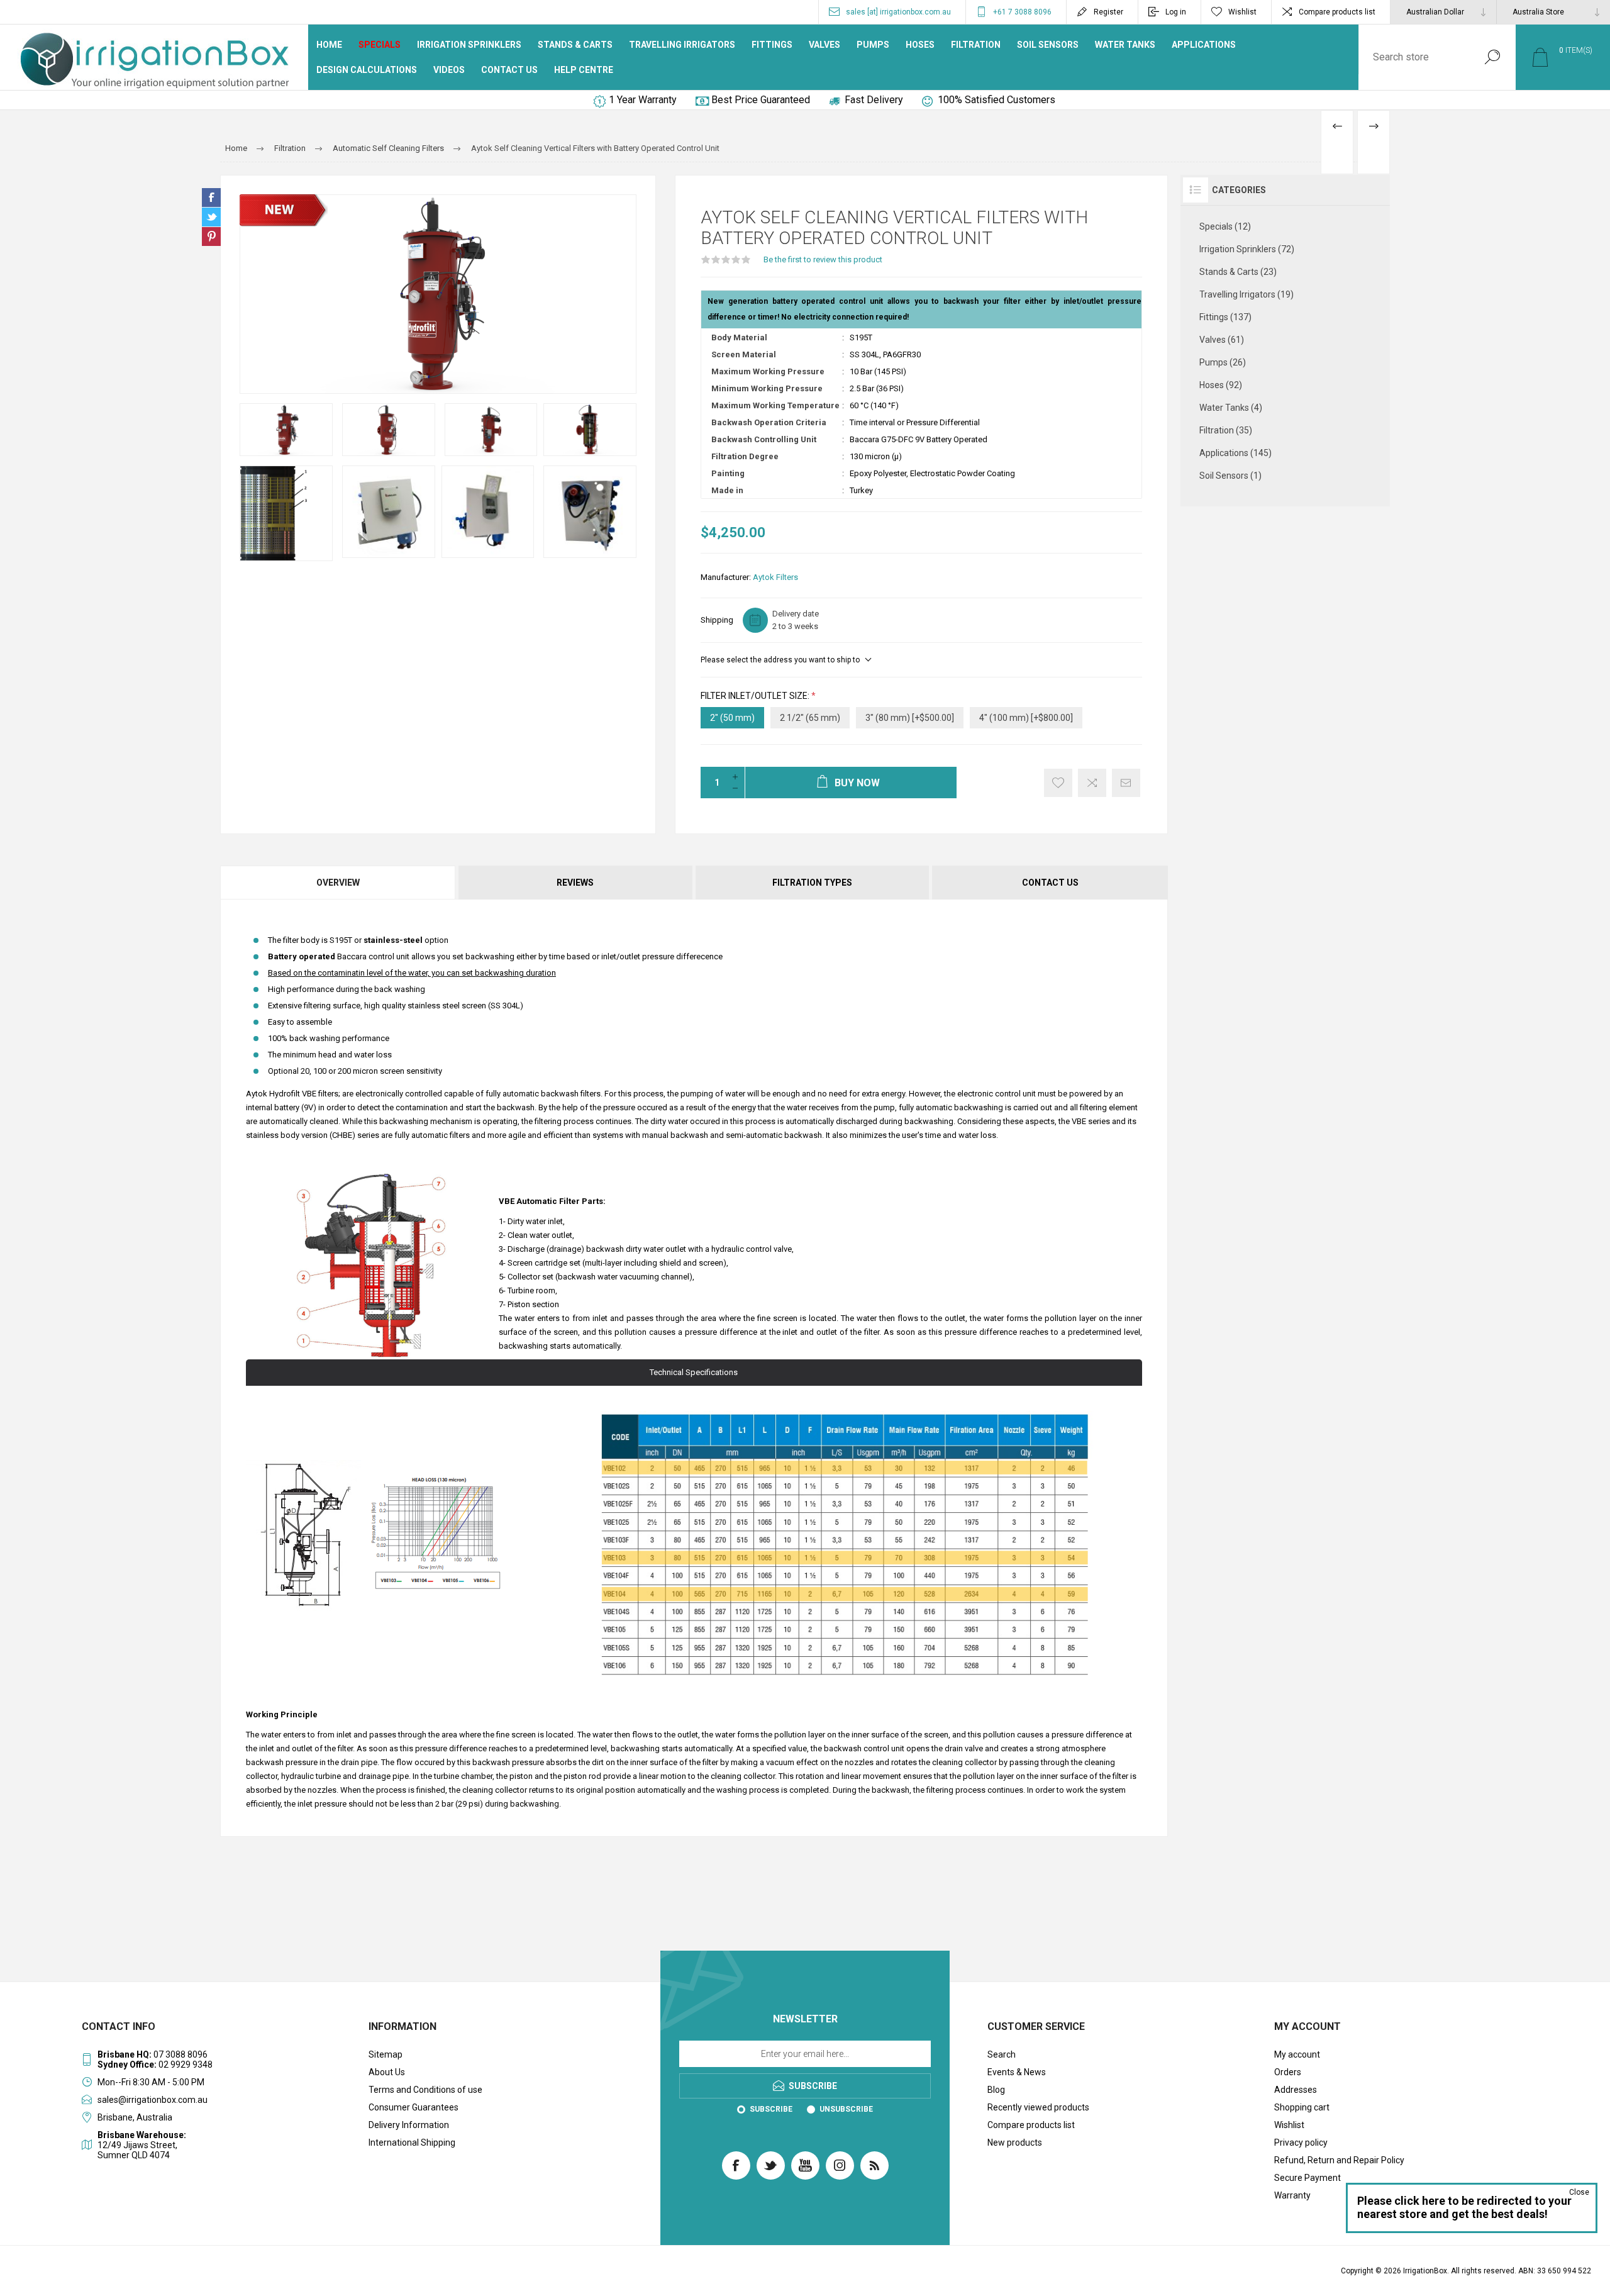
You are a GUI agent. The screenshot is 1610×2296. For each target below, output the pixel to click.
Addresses (1296, 2090)
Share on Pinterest (211, 237)
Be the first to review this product (823, 259)
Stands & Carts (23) (1238, 272)
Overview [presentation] (338, 883)
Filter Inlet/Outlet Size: (756, 696)
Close (1579, 2192)
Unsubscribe (846, 2109)
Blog (996, 2090)
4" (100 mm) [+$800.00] (1026, 718)
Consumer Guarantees (414, 2107)
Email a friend (1126, 783)
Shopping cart (1302, 2107)
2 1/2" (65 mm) (810, 718)
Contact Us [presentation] (1050, 883)
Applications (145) (1235, 453)
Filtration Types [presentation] (812, 883)
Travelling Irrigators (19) (1246, 294)
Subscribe (771, 2109)
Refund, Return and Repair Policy (1339, 2160)
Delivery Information (409, 2125)
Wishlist (1289, 2125)
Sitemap (386, 2054)
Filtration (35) (1226, 430)
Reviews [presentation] (575, 883)
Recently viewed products (1038, 2107)
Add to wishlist (1058, 783)
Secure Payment (1307, 2178)
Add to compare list (1092, 783)
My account (1297, 2054)
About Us (387, 2072)
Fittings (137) (1225, 317)
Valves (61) (1222, 340)
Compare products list (1337, 12)
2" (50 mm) (732, 718)
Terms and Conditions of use (425, 2090)
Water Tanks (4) (1231, 408)
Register (1108, 12)
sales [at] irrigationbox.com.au (898, 12)
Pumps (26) (1223, 362)
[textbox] (1414, 57)
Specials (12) (1225, 226)
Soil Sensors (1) (1230, 476)
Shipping (717, 620)
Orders (1288, 2072)
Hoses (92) (1221, 385)
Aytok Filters (775, 577)
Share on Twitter (211, 217)
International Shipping (412, 2143)
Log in (1176, 12)
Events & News (1017, 2072)
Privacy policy (1301, 2143)
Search (1492, 57)
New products (1015, 2143)
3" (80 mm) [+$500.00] (910, 718)
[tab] (339, 883)
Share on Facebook (211, 198)
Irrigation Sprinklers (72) (1247, 249)
